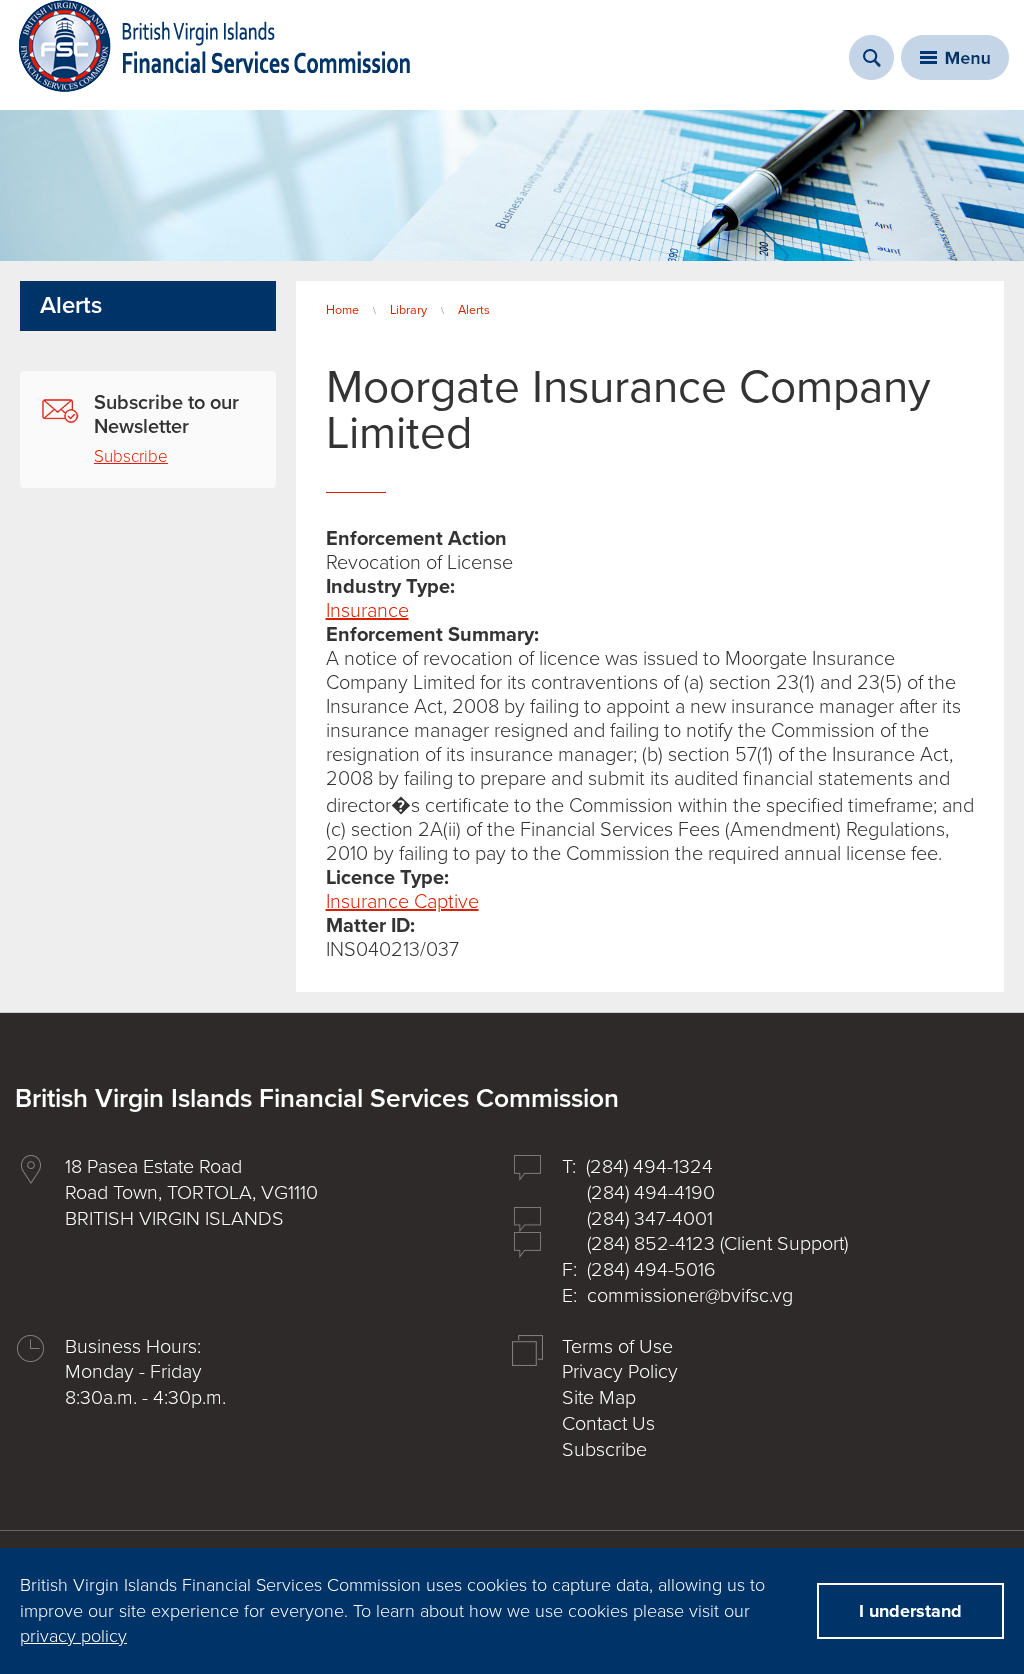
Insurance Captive (402, 902)
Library (408, 310)
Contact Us (608, 1424)
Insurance (367, 611)
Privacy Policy (620, 1372)
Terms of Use (617, 1347)
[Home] (215, 46)
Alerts (474, 310)
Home (342, 310)
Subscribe (131, 456)
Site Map (599, 1398)
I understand (910, 1611)
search (871, 57)
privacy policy (73, 1636)
